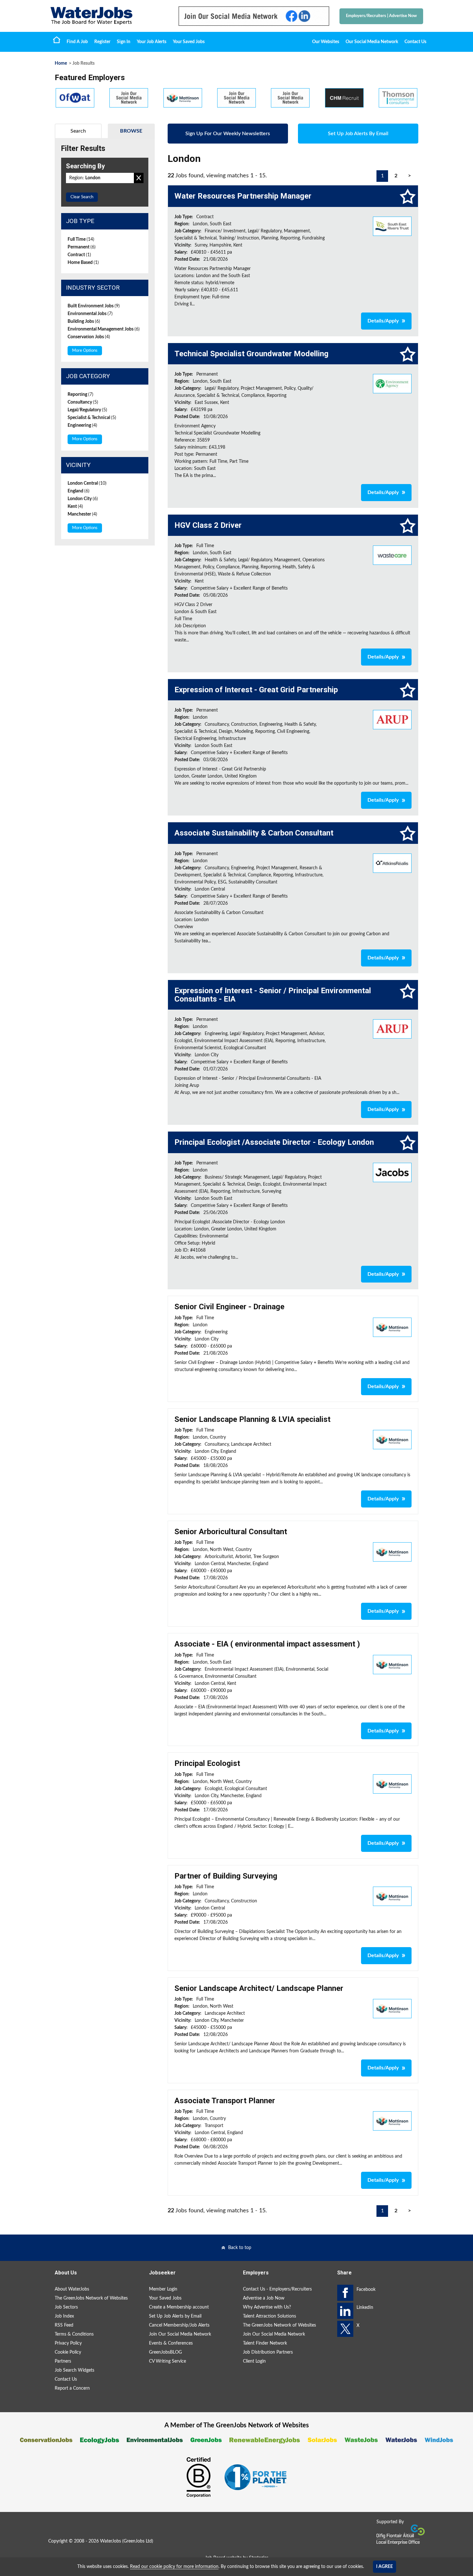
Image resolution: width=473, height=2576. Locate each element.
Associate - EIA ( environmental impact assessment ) (267, 1644)
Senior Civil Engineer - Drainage (229, 1307)
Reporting (80, 395)
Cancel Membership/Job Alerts (179, 2325)
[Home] (108, 16)
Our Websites (326, 42)
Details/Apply (383, 321)
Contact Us (415, 42)
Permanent (82, 247)
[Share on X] (345, 2329)
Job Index (64, 2316)
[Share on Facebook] (345, 2293)
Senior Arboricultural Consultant (231, 1532)
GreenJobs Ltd (138, 2541)
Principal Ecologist (207, 1763)
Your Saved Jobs (189, 42)
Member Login (163, 2289)
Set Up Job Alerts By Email (358, 134)
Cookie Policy (68, 2352)
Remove (139, 178)
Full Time (81, 239)
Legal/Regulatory (87, 410)
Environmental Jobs (90, 314)
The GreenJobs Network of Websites (91, 2298)
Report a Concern (72, 2388)
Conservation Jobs (89, 337)
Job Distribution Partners (268, 2352)
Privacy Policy (68, 2343)
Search (78, 131)
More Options (85, 351)
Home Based (83, 263)
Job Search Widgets (74, 2370)
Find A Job (77, 42)
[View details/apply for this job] (392, 226)
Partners (63, 2361)
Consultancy (83, 402)
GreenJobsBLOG (165, 2352)
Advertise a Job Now (264, 2298)
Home (57, 40)
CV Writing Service (167, 2361)
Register (102, 42)
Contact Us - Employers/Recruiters (277, 2289)
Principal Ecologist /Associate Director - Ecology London (274, 1142)
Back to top (240, 2248)
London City (83, 499)
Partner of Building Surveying (226, 1876)
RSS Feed (64, 2325)
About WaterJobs (72, 2289)
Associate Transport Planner (225, 2101)
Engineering (82, 425)
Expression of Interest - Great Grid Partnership (256, 690)
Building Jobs (84, 322)
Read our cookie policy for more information (174, 2567)
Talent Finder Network (265, 2343)
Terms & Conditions (74, 2334)
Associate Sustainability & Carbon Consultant (254, 833)
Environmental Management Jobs (104, 329)
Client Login (254, 2361)
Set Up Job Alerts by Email (175, 2316)
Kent (75, 507)
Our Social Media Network (372, 42)
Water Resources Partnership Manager (243, 196)
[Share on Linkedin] (345, 2311)
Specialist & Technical (92, 418)
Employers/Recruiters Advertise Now (381, 16)
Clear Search (82, 197)
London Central (87, 483)
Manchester (82, 514)
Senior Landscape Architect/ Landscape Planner (259, 1988)
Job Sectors (66, 2307)
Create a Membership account (179, 2307)
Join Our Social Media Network (180, 2334)
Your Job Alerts (152, 42)
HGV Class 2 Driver (208, 525)
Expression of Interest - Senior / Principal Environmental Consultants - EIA (273, 995)
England (79, 491)
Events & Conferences (171, 2343)
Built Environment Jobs (94, 306)
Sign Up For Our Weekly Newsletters (228, 134)
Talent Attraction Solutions (269, 2316)
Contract (79, 255)
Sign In (124, 42)
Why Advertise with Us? (267, 2307)
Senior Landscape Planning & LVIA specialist (252, 1419)
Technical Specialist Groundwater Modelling (251, 354)
